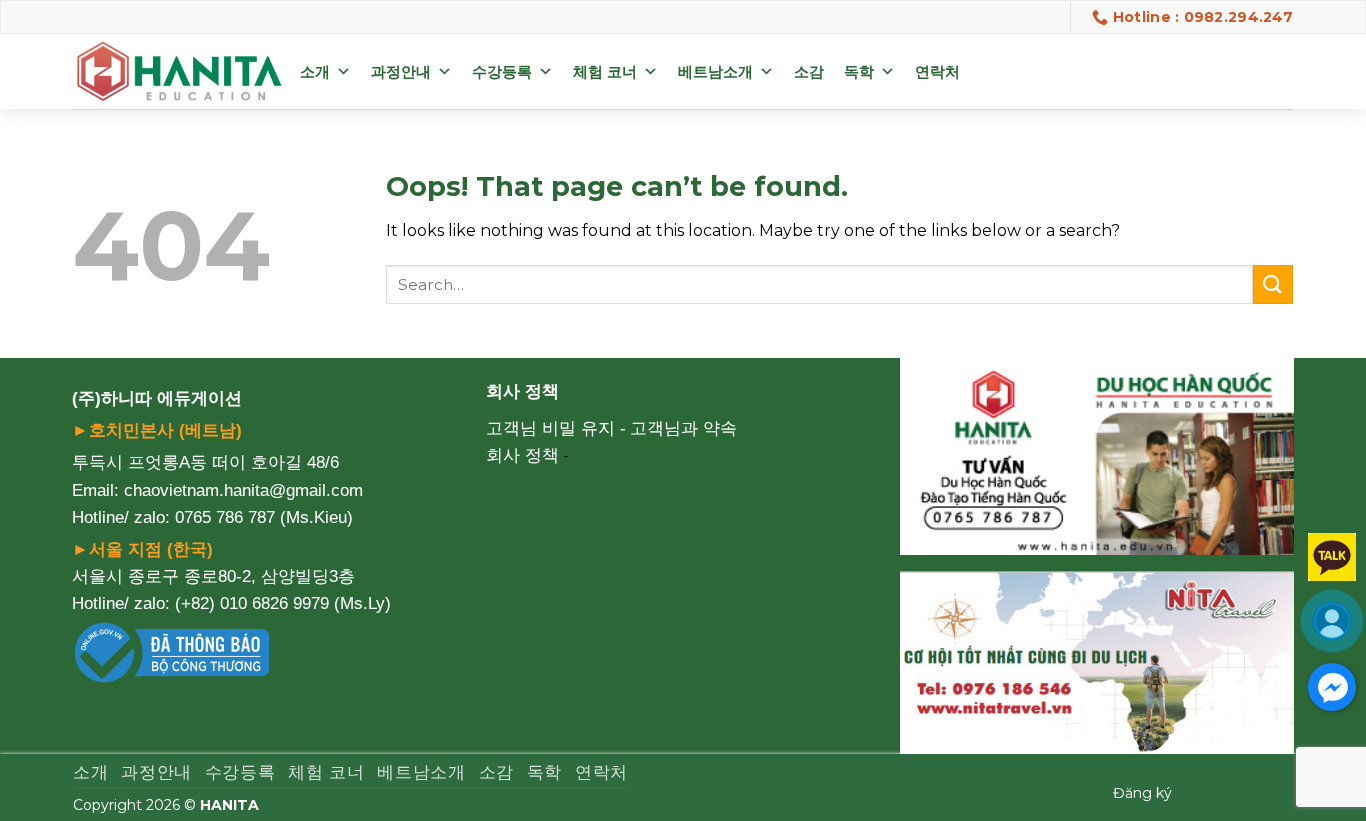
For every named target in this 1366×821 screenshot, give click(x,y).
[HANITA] (179, 72)
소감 (809, 71)
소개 (315, 71)
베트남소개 (715, 71)
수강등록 (502, 71)
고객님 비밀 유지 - (556, 428)
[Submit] (1273, 284)
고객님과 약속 (683, 428)
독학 (859, 71)
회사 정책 (522, 455)
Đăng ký (1142, 793)
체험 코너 (605, 71)
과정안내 (401, 71)
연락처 (937, 71)
